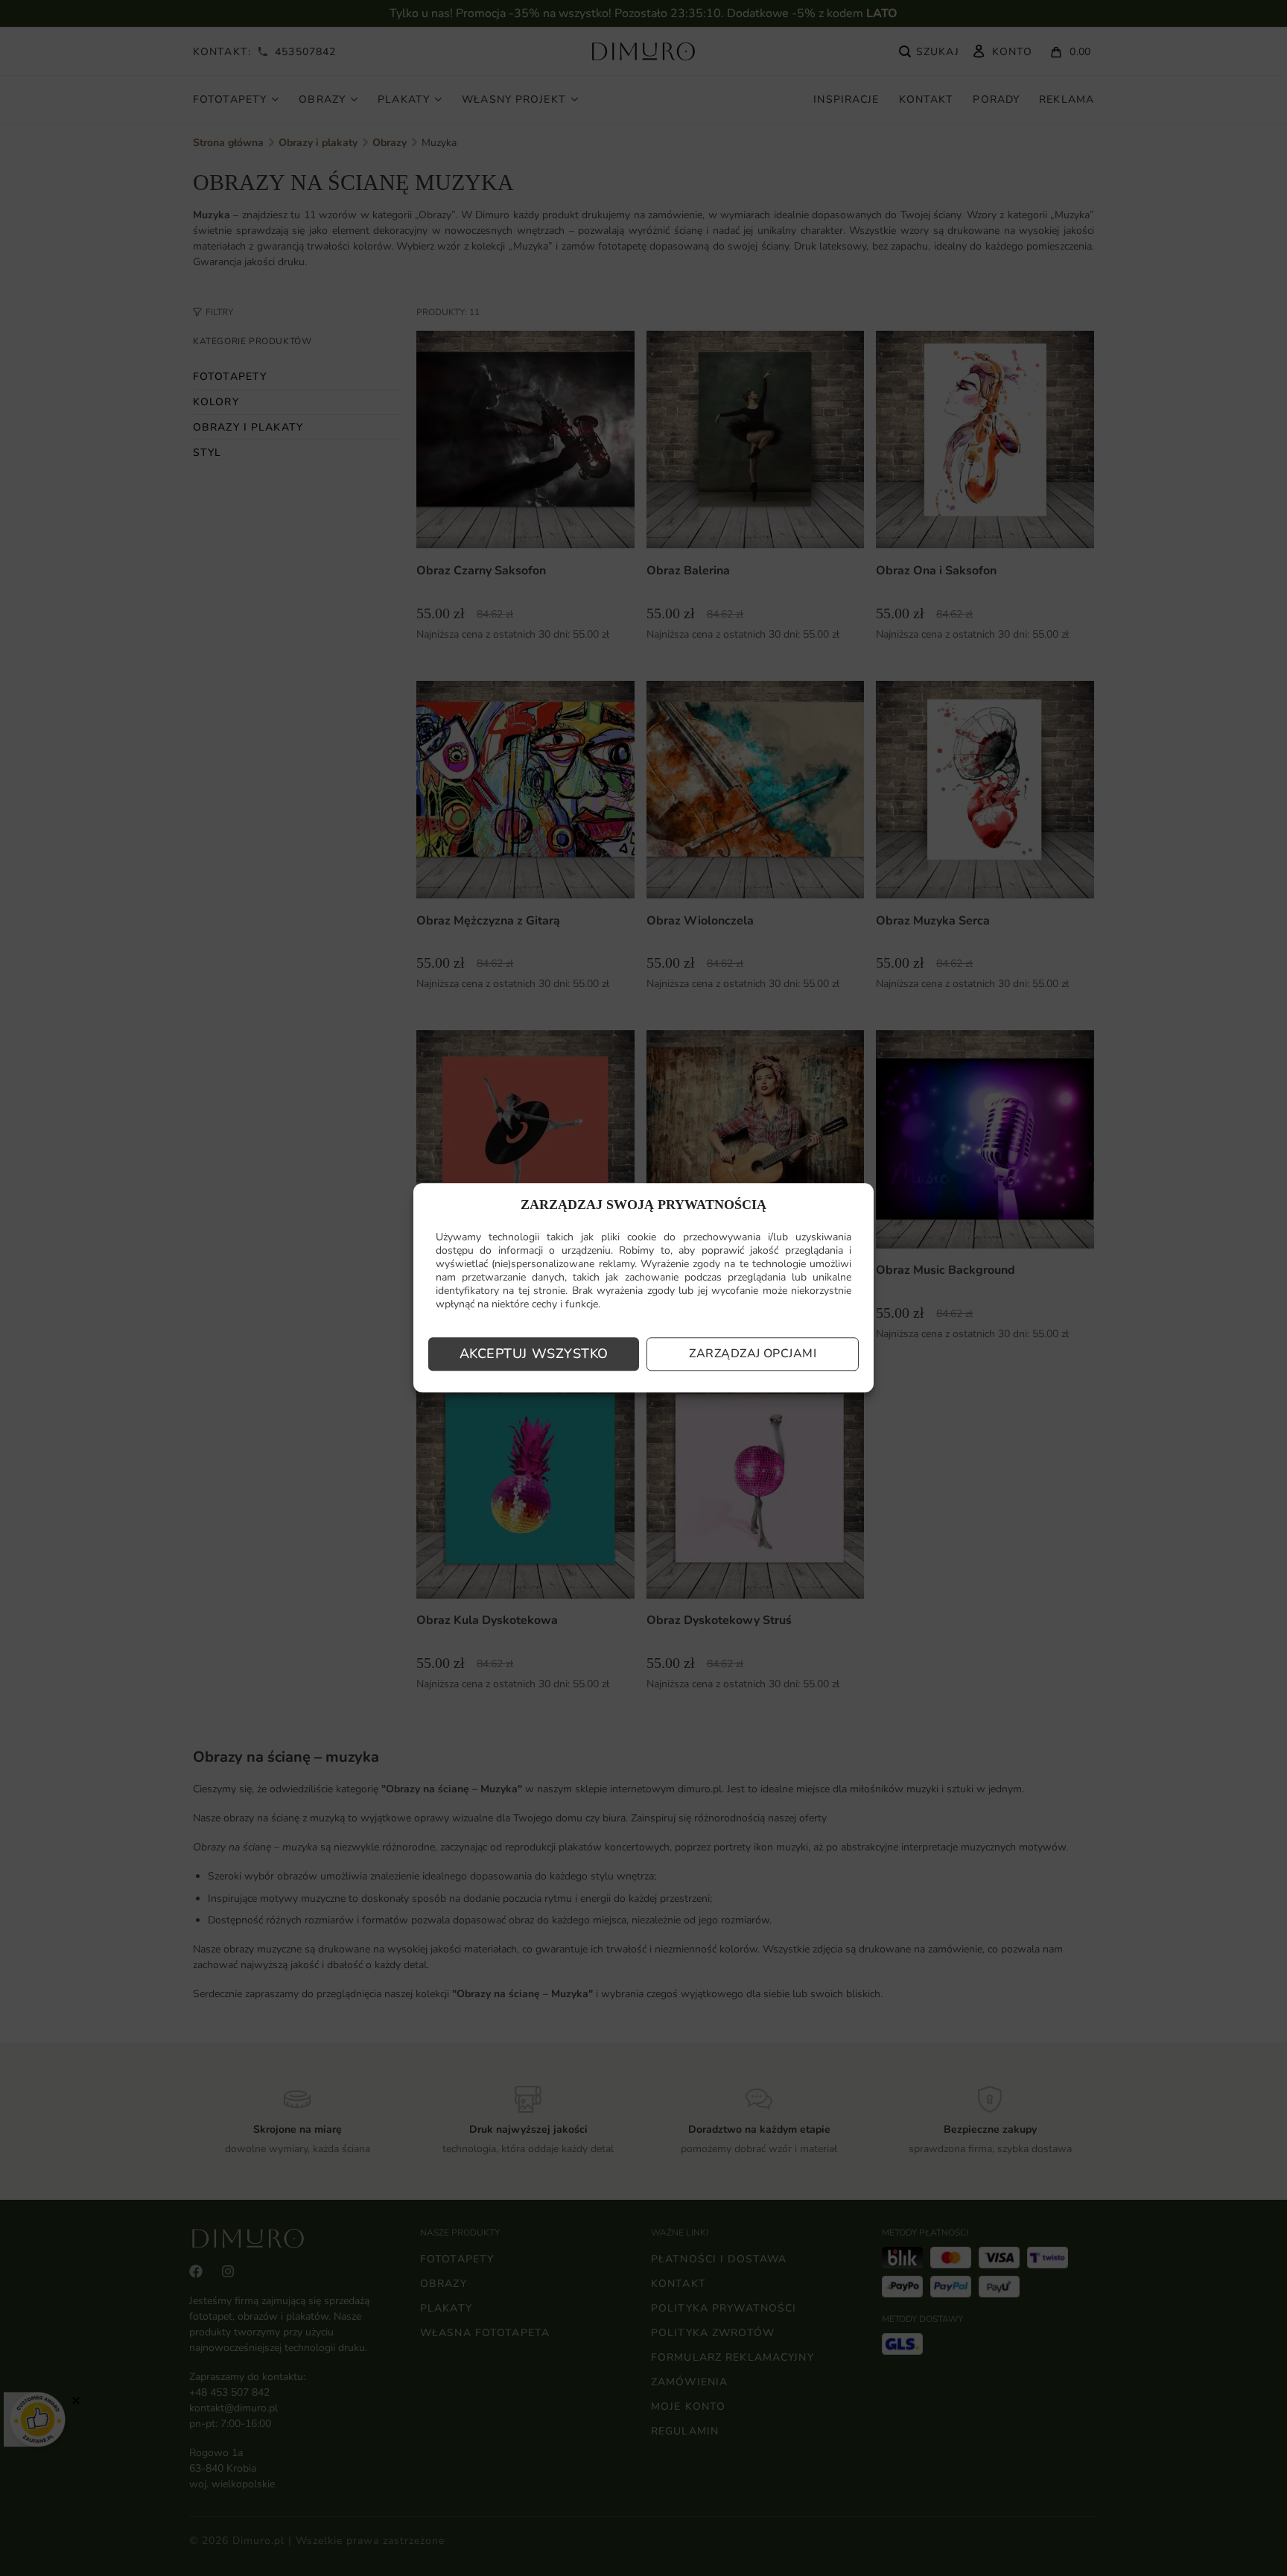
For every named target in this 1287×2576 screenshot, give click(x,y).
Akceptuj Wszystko (534, 1354)
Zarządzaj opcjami (753, 1354)
